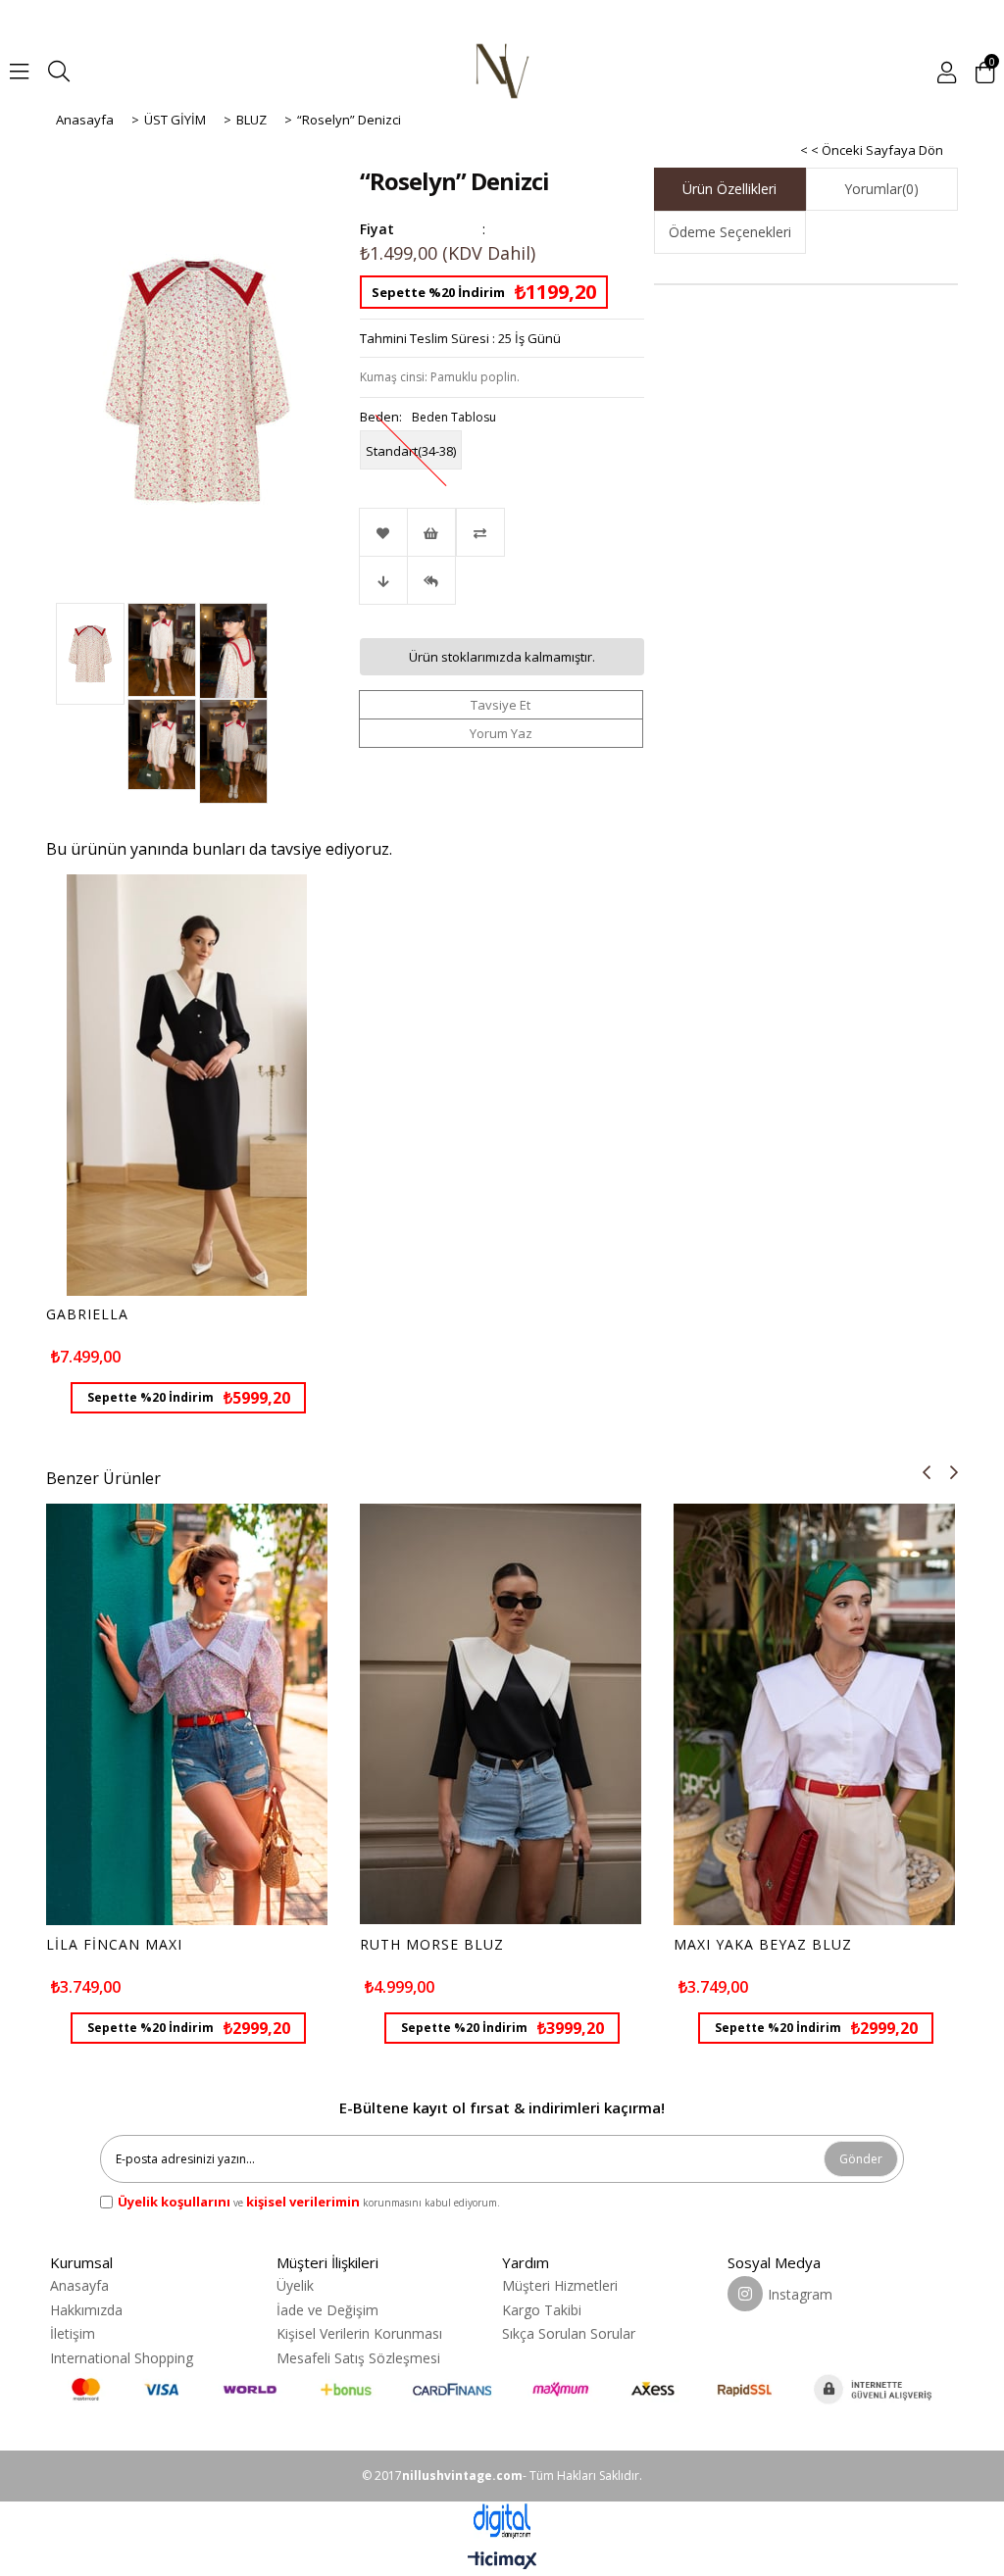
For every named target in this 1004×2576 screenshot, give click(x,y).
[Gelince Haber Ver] (431, 580)
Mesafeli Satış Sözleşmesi (358, 2358)
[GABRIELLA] (187, 1086)
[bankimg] (502, 2389)
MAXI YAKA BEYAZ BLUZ (763, 1945)
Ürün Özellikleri (729, 189)
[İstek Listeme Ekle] (431, 532)
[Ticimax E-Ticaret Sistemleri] (502, 2561)
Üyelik (295, 2285)
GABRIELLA (87, 1314)
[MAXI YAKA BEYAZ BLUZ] (814, 1715)
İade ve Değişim (327, 2310)
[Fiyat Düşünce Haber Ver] (383, 580)
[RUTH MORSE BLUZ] (501, 1715)
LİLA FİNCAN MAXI (114, 1945)
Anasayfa (79, 2285)
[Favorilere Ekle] (383, 532)
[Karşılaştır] (502, 532)
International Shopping (122, 2358)
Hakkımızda (86, 2310)
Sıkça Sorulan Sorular (569, 2333)
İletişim (73, 2333)
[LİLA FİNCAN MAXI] (187, 1715)
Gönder (861, 2159)
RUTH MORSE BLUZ (432, 1945)
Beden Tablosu (454, 417)
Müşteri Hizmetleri (560, 2285)
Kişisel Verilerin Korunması (359, 2333)
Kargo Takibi (542, 2310)
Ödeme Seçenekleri (730, 232)
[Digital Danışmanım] (502, 2522)
